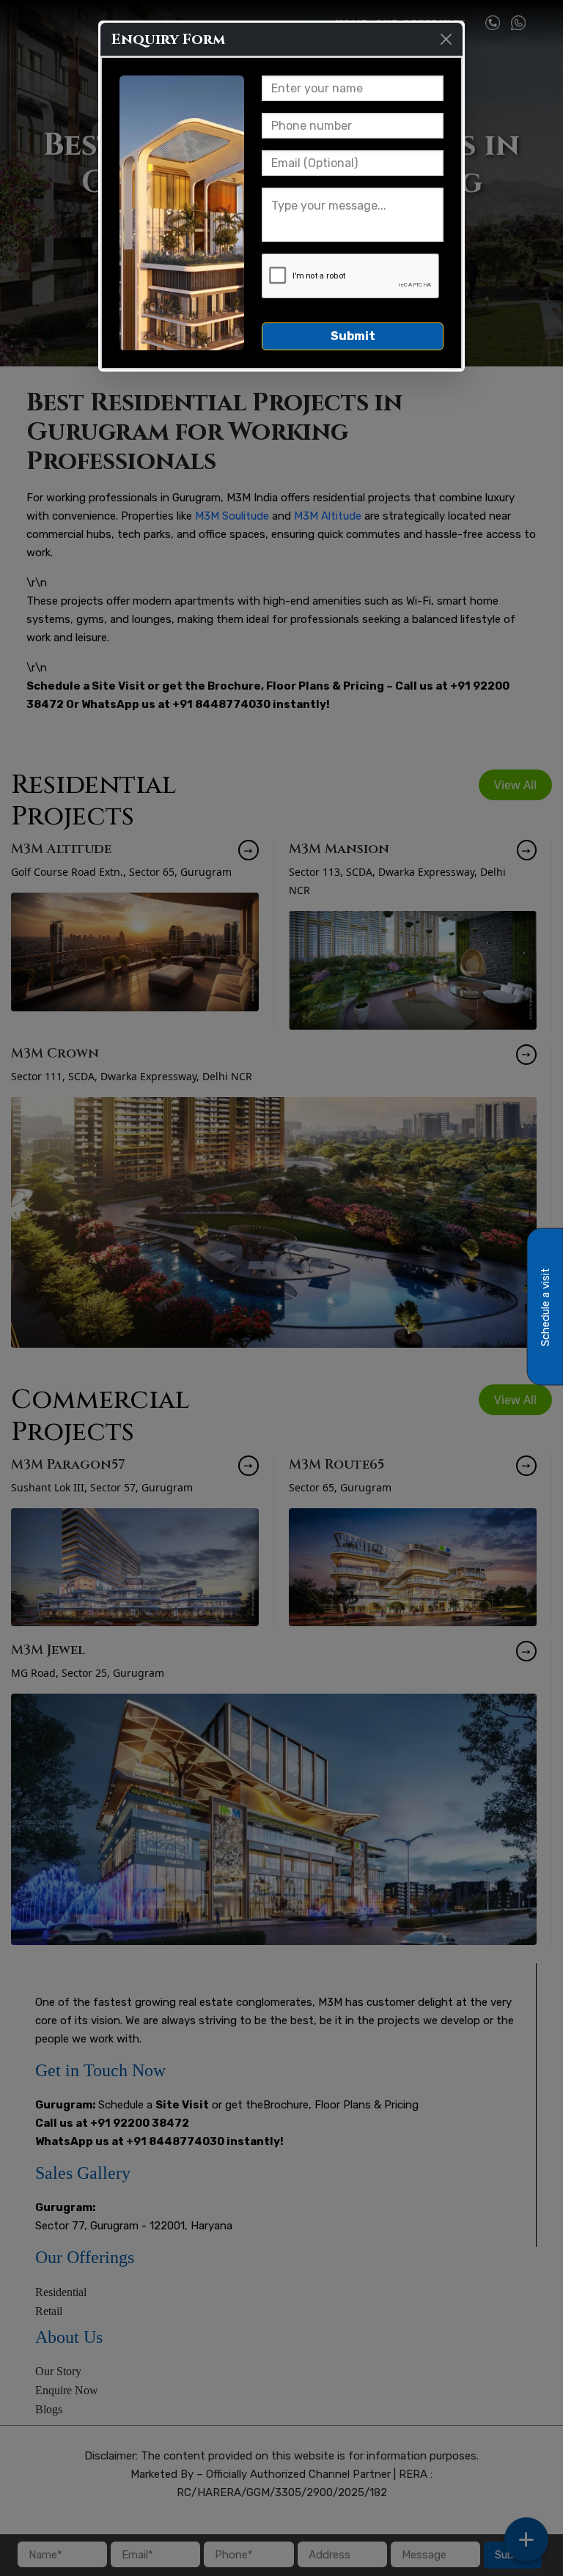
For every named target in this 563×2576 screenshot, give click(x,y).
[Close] (446, 39)
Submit (353, 336)
